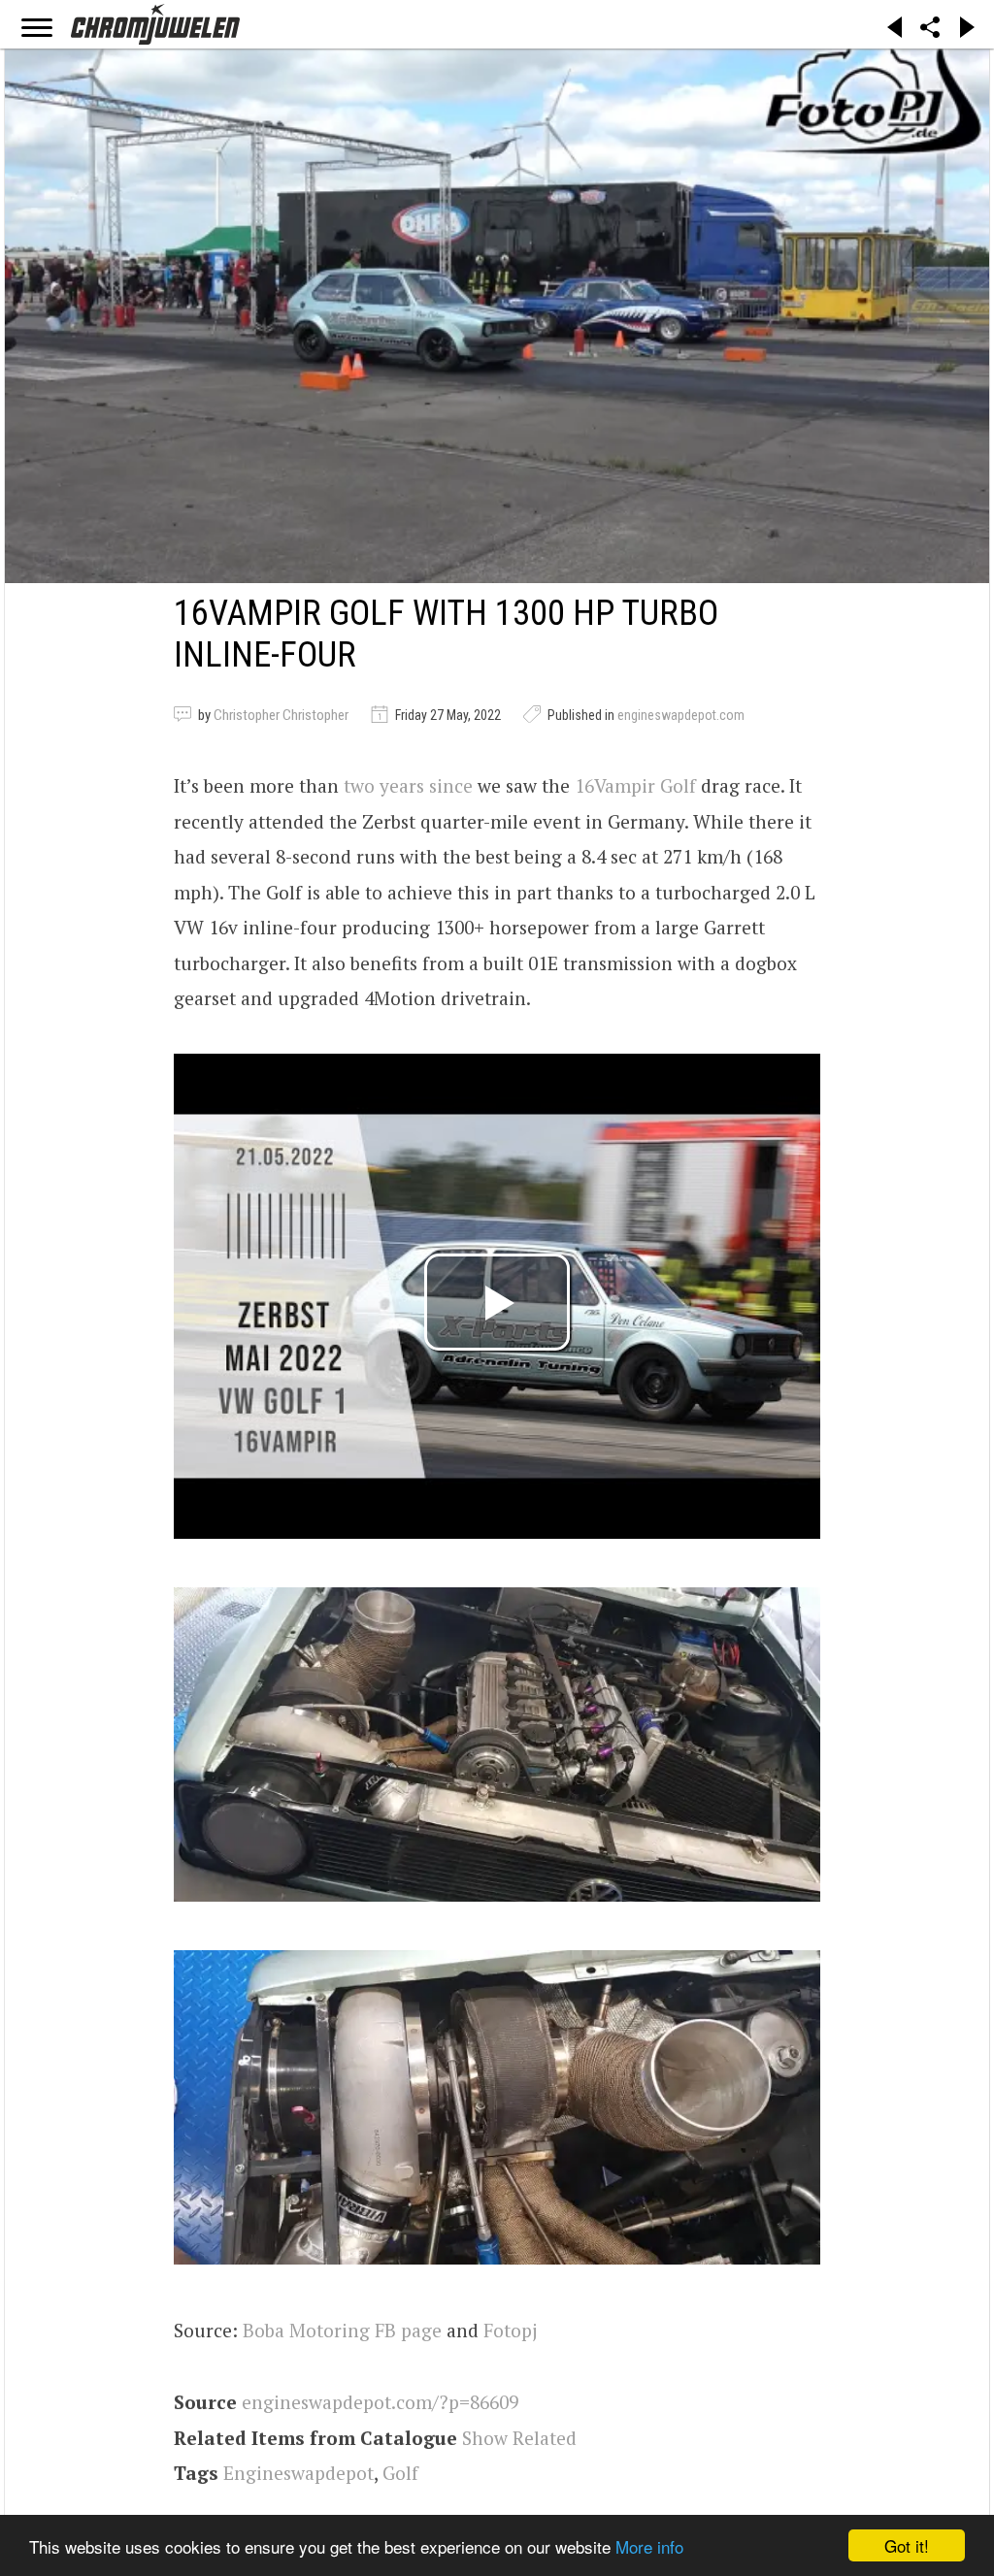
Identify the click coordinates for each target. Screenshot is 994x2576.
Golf (400, 2473)
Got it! (907, 2545)
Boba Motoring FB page (342, 2330)
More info (649, 2546)
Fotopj (510, 2330)
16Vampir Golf (635, 785)
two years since (408, 785)
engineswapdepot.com (681, 715)
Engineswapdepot (298, 2473)
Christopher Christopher (281, 715)
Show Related (519, 2438)
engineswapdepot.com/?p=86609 (380, 2402)
